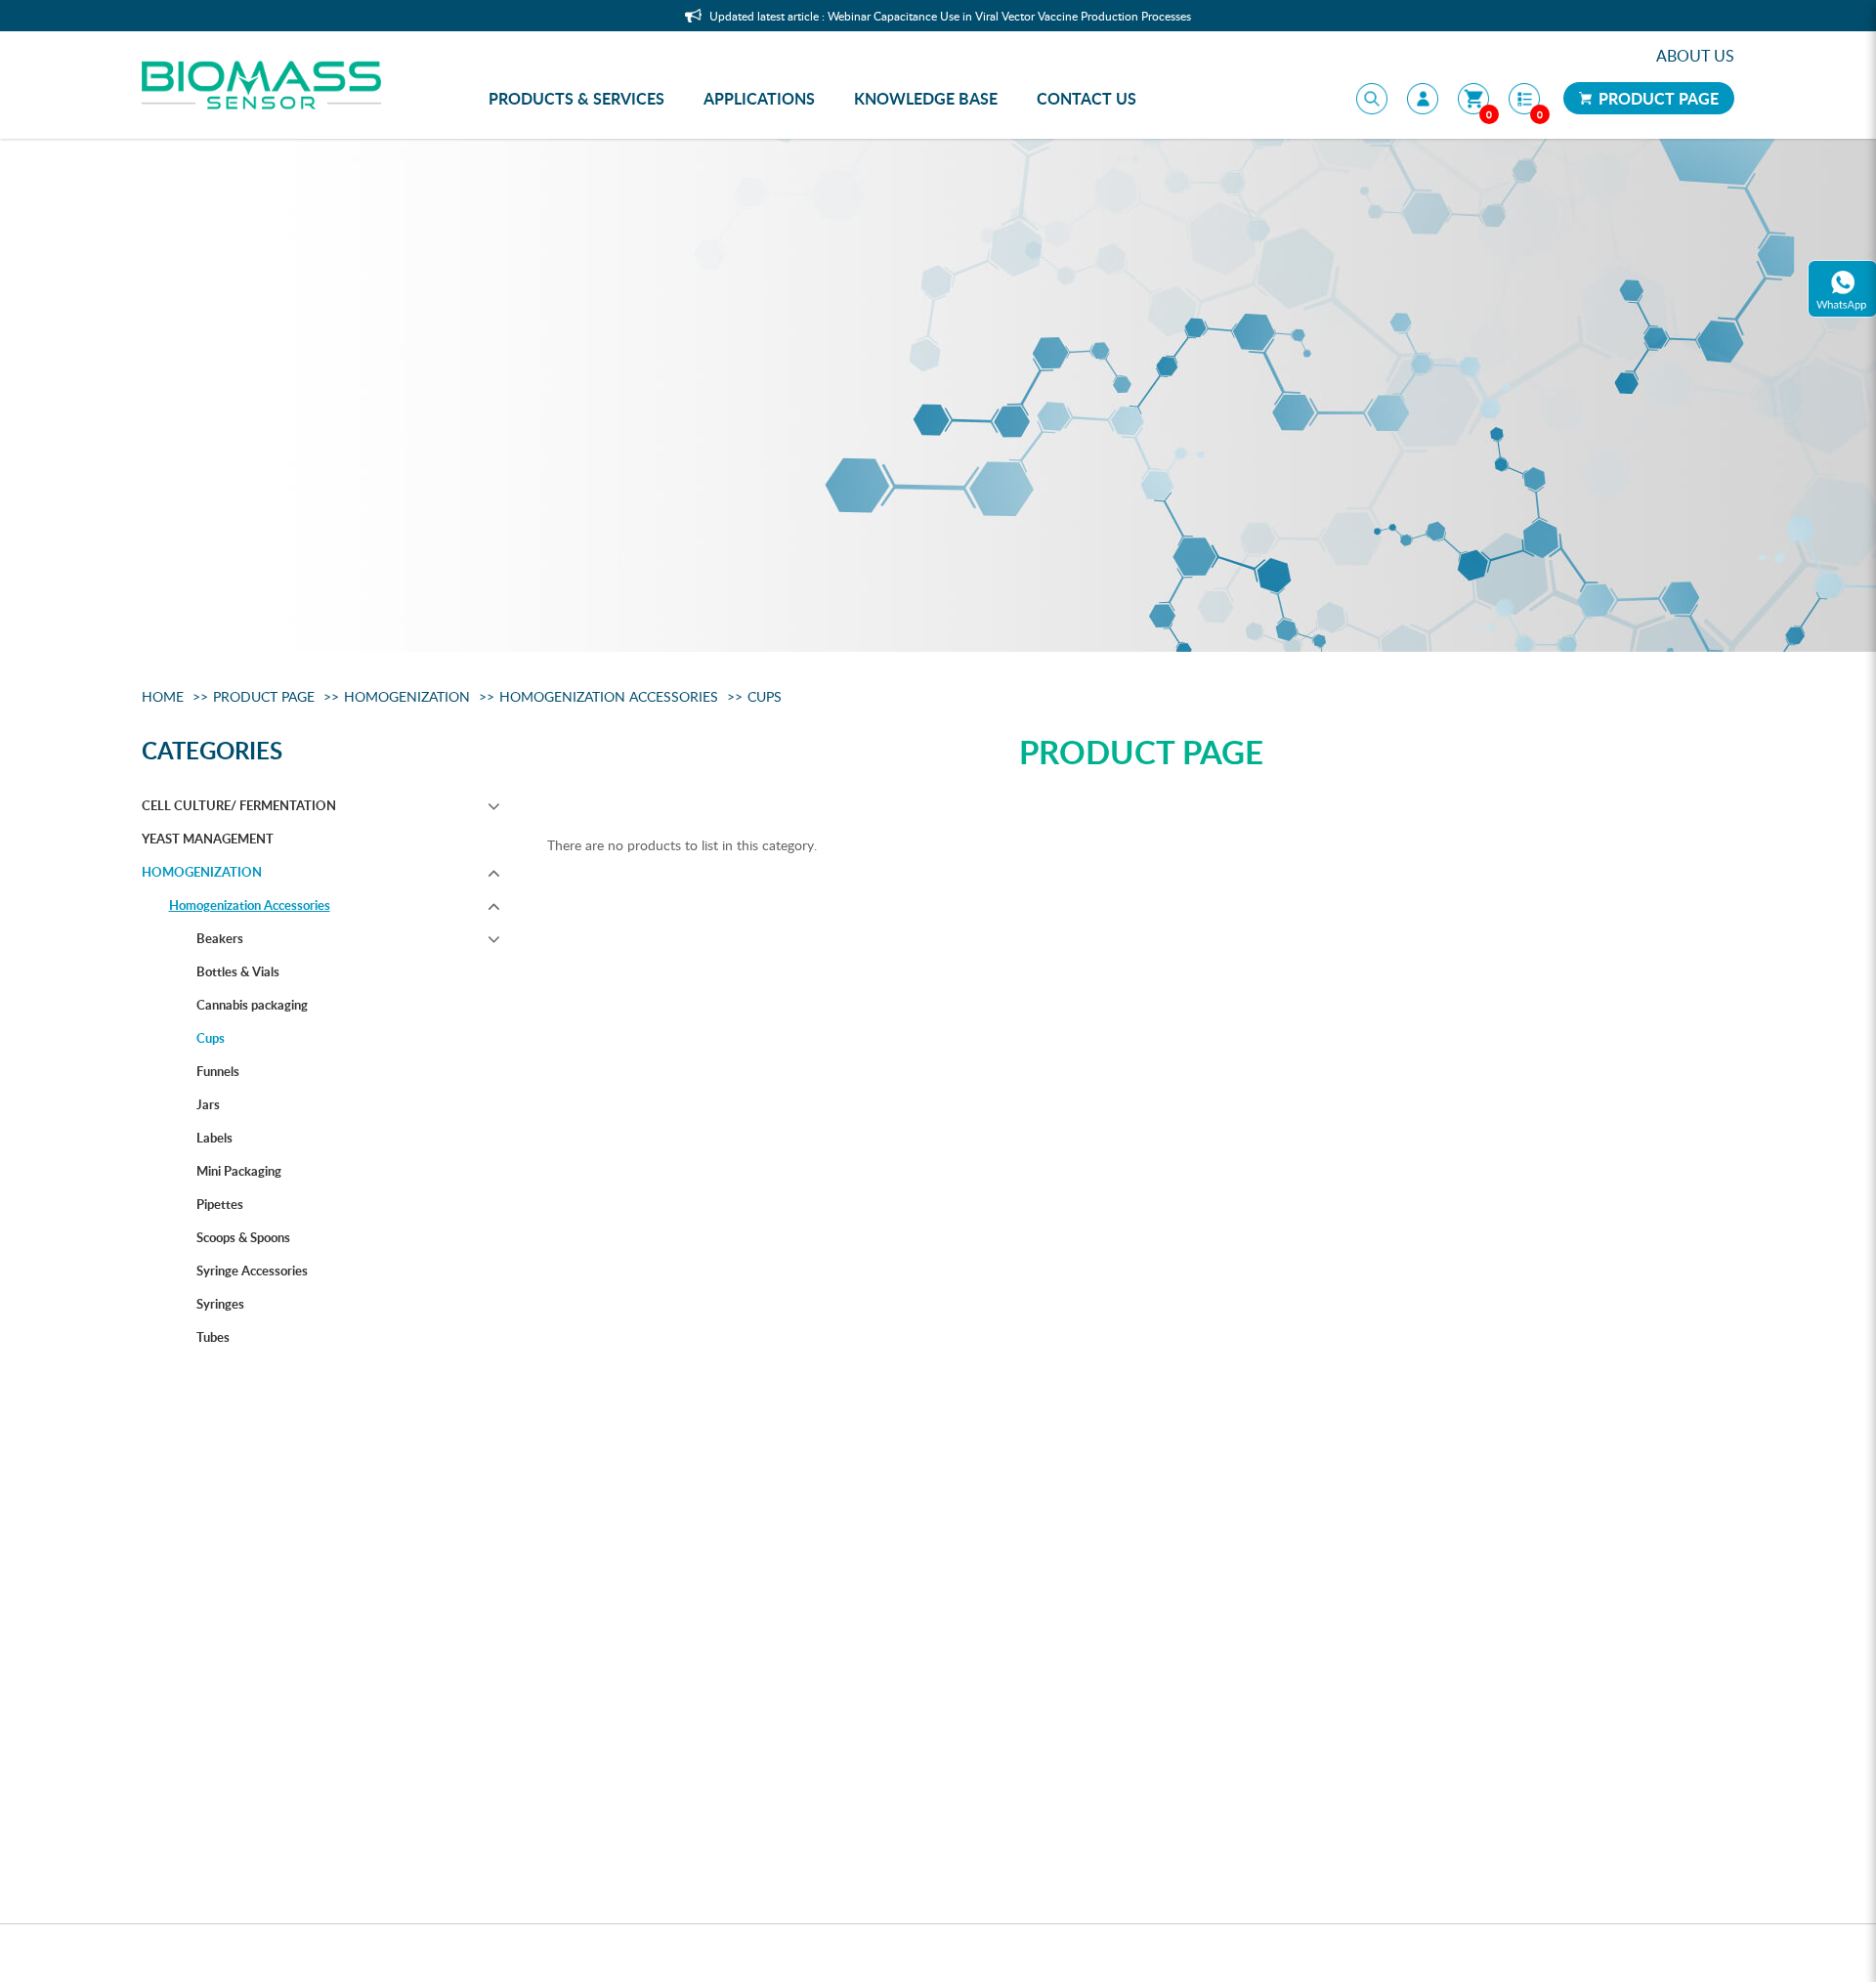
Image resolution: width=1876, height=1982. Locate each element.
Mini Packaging (239, 1171)
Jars (208, 1104)
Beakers (220, 938)
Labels (214, 1138)
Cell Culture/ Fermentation (239, 805)
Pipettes (220, 1204)
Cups (765, 696)
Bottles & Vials (238, 971)
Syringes (220, 1304)
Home (163, 696)
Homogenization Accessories (609, 696)
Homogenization (407, 696)
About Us (1695, 56)
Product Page (1657, 98)
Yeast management (208, 839)
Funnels (218, 1071)
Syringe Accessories (252, 1271)
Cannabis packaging (252, 1005)
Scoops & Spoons (243, 1237)
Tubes (213, 1337)
